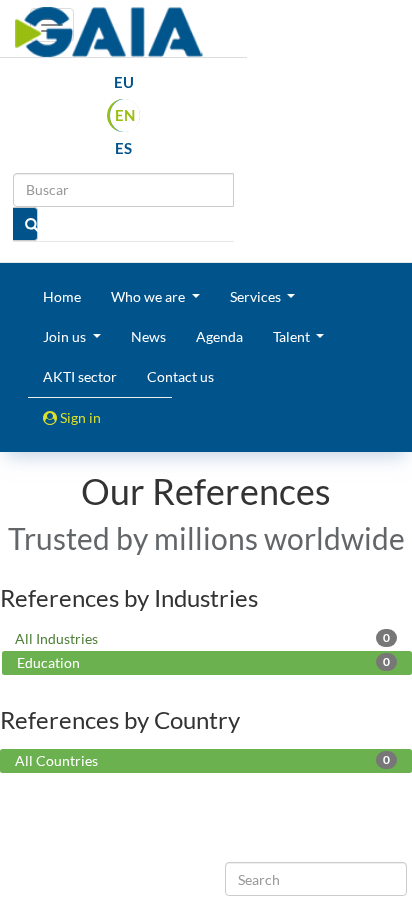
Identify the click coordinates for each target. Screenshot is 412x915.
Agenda (219, 336)
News (148, 336)
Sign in (79, 417)
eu (124, 82)
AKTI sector (80, 376)
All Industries (202, 638)
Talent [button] (293, 336)
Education (203, 662)
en (125, 115)
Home (62, 296)
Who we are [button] (149, 296)
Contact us (180, 376)
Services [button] (257, 296)
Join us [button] (66, 336)
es (123, 148)
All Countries (202, 760)
